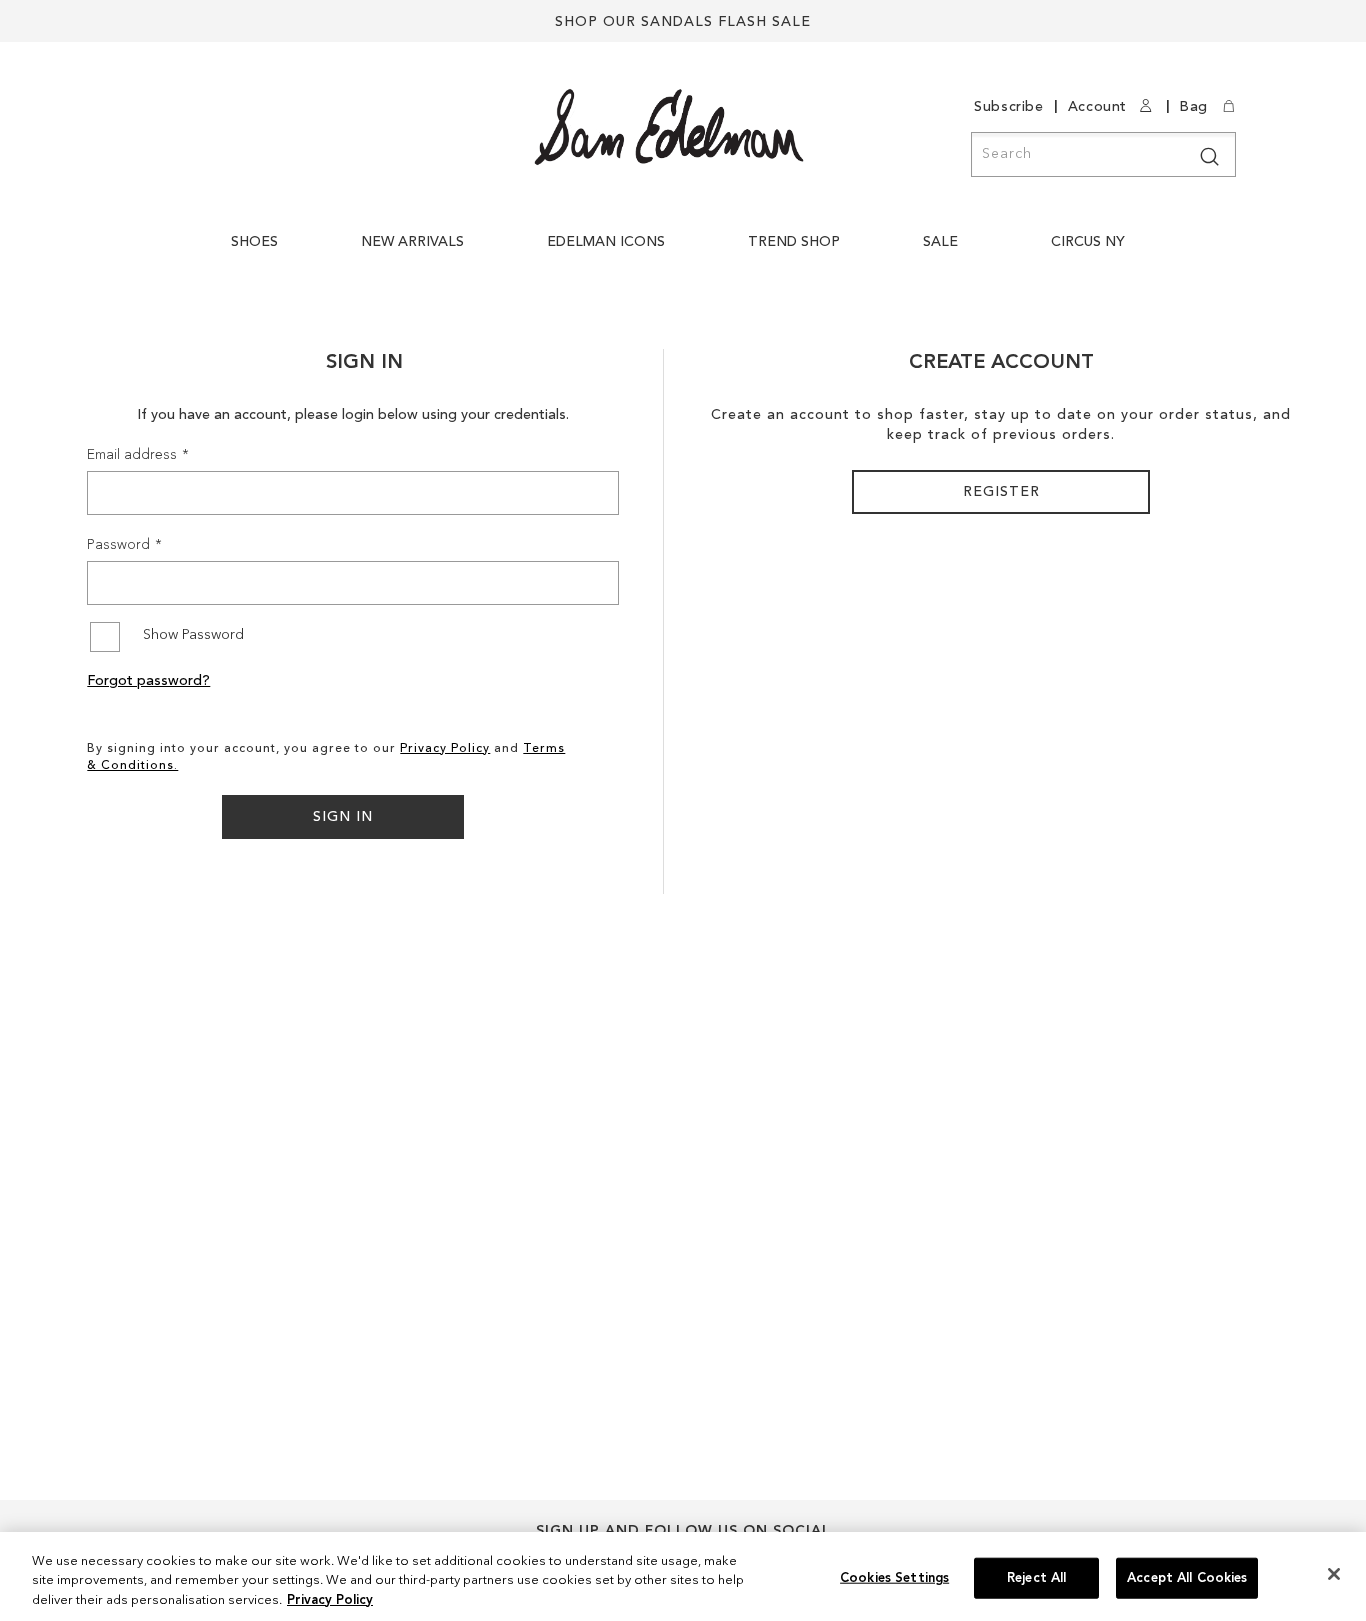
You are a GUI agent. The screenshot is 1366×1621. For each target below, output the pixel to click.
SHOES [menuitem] (254, 242)
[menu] (683, 252)
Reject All (1036, 1577)
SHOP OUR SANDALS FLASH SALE (683, 22)
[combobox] (1103, 154)
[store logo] (669, 127)
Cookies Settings (894, 1577)
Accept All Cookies (1187, 1577)
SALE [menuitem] (940, 242)
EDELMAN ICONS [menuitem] (606, 242)
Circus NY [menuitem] (1088, 242)
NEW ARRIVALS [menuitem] (412, 242)
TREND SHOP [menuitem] (794, 242)
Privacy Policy (445, 749)
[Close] (1334, 1574)
